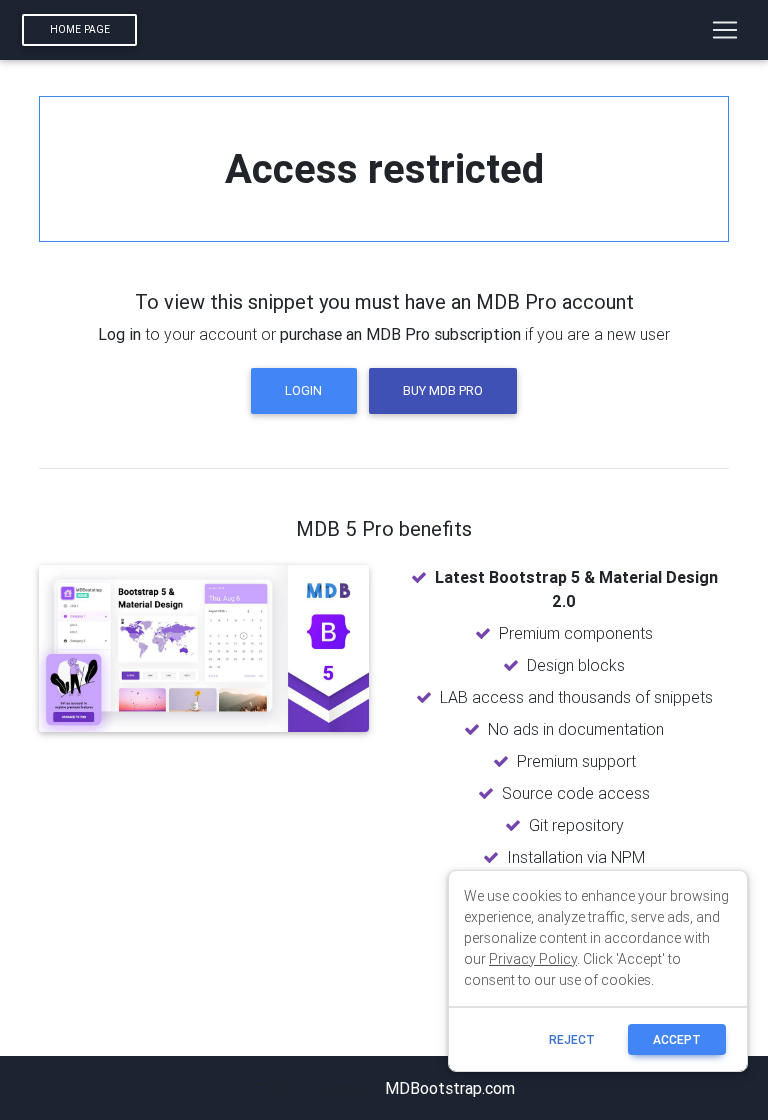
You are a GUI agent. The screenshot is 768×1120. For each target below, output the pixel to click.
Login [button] (303, 390)
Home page (80, 29)
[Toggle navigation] (725, 30)
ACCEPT (677, 1039)
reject (572, 1039)
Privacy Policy (533, 959)
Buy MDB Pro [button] (443, 390)
